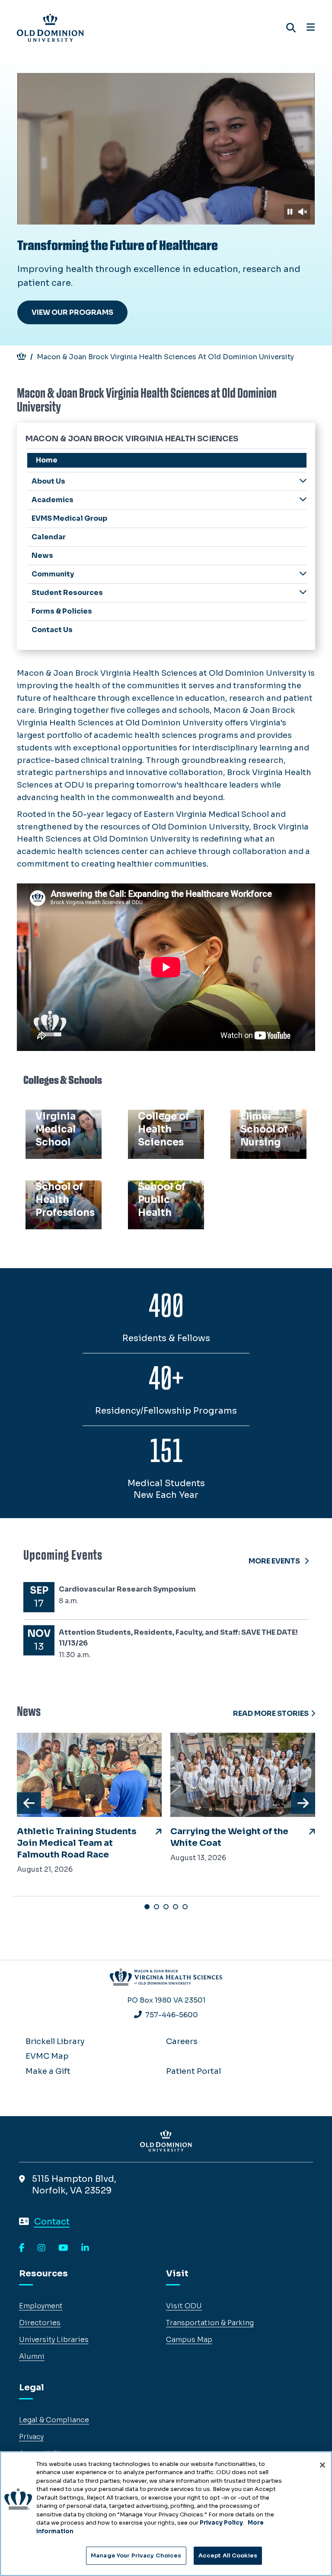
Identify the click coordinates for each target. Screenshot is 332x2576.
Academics (53, 500)
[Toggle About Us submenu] (303, 481)
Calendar (49, 537)
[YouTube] (63, 2248)
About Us (48, 481)
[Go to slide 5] (185, 1907)
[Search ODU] (291, 28)
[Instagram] (41, 2248)
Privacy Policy (221, 2523)
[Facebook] (22, 2248)
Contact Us (52, 630)
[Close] (322, 2465)
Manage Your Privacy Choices (136, 2555)
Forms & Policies (62, 611)
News (42, 555)
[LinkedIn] (85, 2248)
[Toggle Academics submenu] (303, 499)
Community (53, 574)
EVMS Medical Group (69, 518)
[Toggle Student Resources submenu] (303, 592)
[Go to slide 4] (176, 1907)
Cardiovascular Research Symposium (127, 1589)
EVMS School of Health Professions (60, 1203)
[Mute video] (303, 212)
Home (47, 460)
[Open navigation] (311, 28)
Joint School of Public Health (162, 1196)
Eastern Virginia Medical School (61, 1125)
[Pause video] (290, 212)
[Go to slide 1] (147, 1907)
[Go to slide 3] (166, 1907)
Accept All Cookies (228, 2555)
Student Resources (67, 593)
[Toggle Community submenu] (303, 574)
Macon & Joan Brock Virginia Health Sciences (132, 439)
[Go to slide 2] (156, 1907)
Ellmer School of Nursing (266, 1125)
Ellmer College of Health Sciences (165, 1125)
